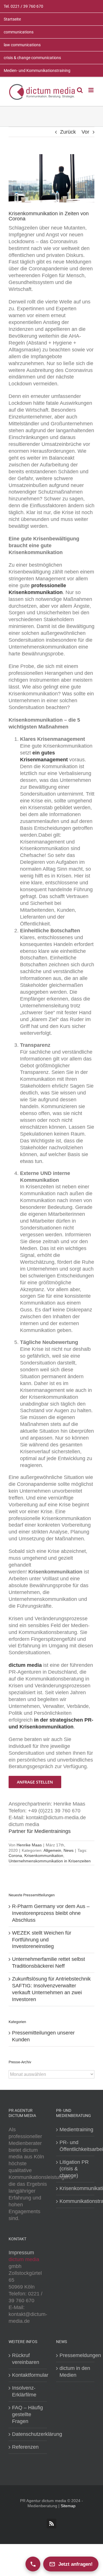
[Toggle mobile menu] (91, 90)
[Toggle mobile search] (80, 90)
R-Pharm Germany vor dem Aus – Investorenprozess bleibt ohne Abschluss (51, 1913)
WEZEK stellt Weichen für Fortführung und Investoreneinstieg (42, 1940)
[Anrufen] (33, 2564)
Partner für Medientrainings (40, 1831)
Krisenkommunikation (44, 1855)
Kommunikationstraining (76, 2201)
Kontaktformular (28, 2375)
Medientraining (76, 2130)
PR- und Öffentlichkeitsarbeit (76, 2146)
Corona (15, 1855)
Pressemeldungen (76, 2355)
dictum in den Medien (75, 2372)
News (69, 1850)
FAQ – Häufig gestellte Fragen (27, 2414)
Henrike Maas (29, 1845)
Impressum (21, 2253)
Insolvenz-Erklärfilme (24, 2391)
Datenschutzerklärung (28, 2434)
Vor (85, 132)
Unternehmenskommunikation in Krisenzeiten (50, 1861)
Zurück (68, 132)
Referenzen (25, 2447)
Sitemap (68, 2506)
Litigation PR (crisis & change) (74, 2169)
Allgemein (52, 1850)
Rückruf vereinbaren (26, 2359)
